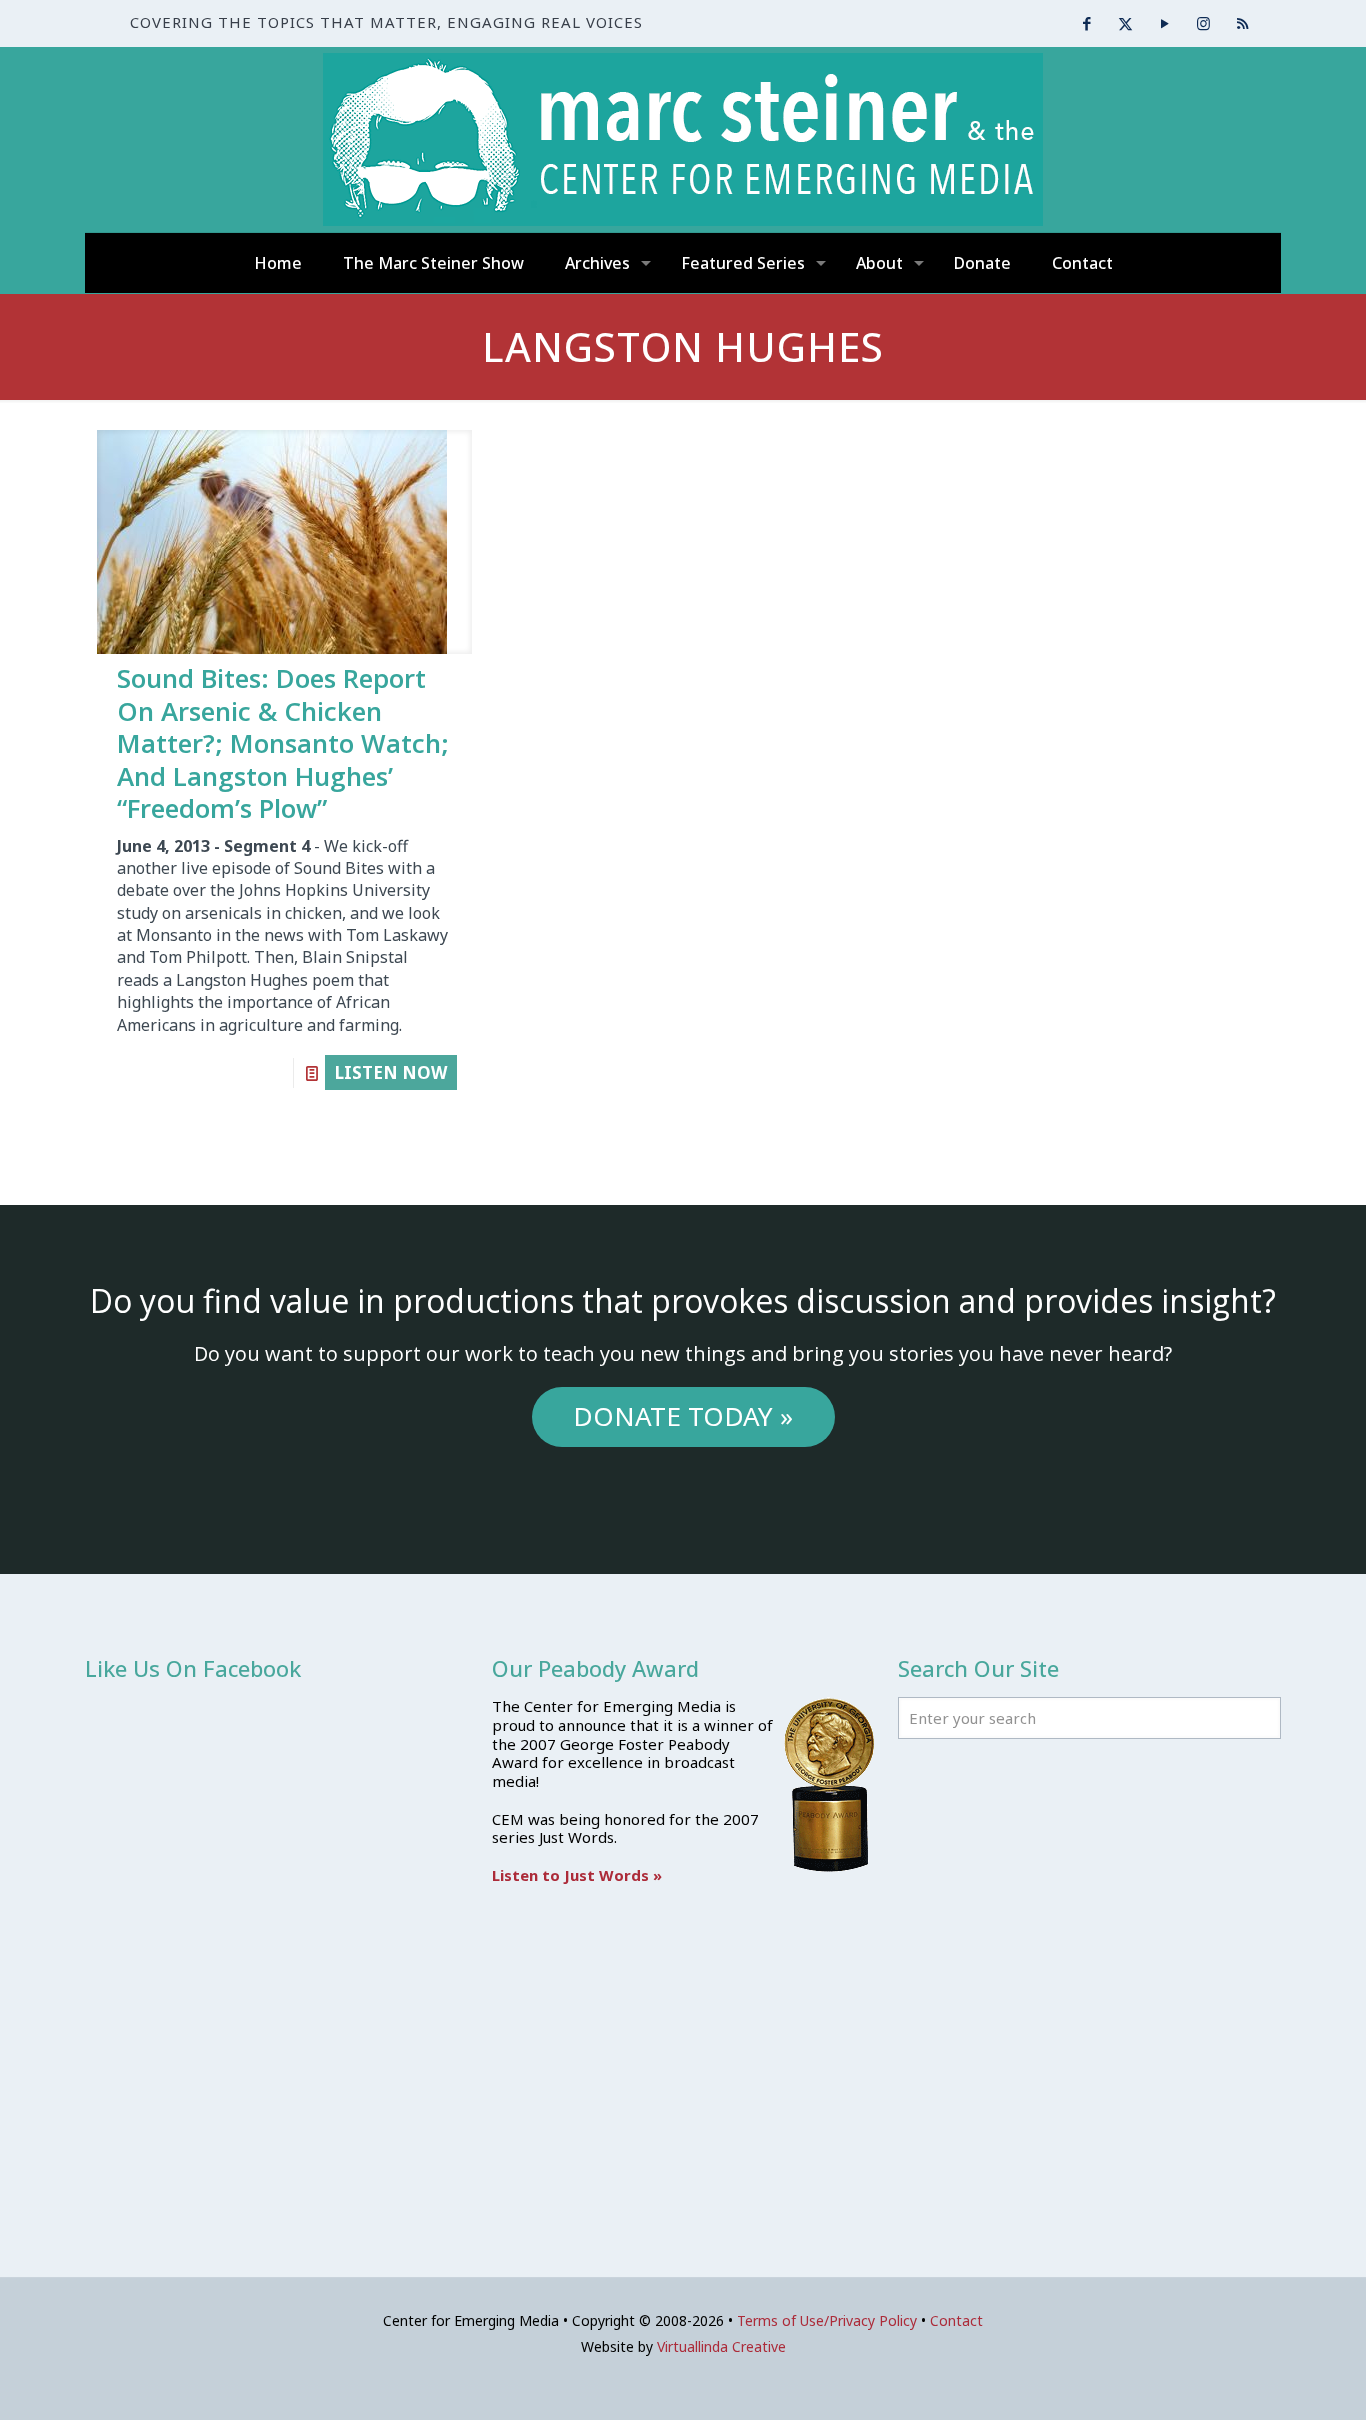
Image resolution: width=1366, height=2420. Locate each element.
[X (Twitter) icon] (1125, 23)
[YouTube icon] (1164, 23)
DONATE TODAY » (683, 1416)
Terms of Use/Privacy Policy (827, 2320)
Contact (956, 2320)
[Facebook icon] (1086, 23)
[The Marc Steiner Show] (683, 139)
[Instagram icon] (1203, 23)
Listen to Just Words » (577, 1875)
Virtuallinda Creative (721, 2346)
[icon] (1242, 23)
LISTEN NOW (391, 1072)
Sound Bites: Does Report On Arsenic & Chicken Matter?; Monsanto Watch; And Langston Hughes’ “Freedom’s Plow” (283, 743)
